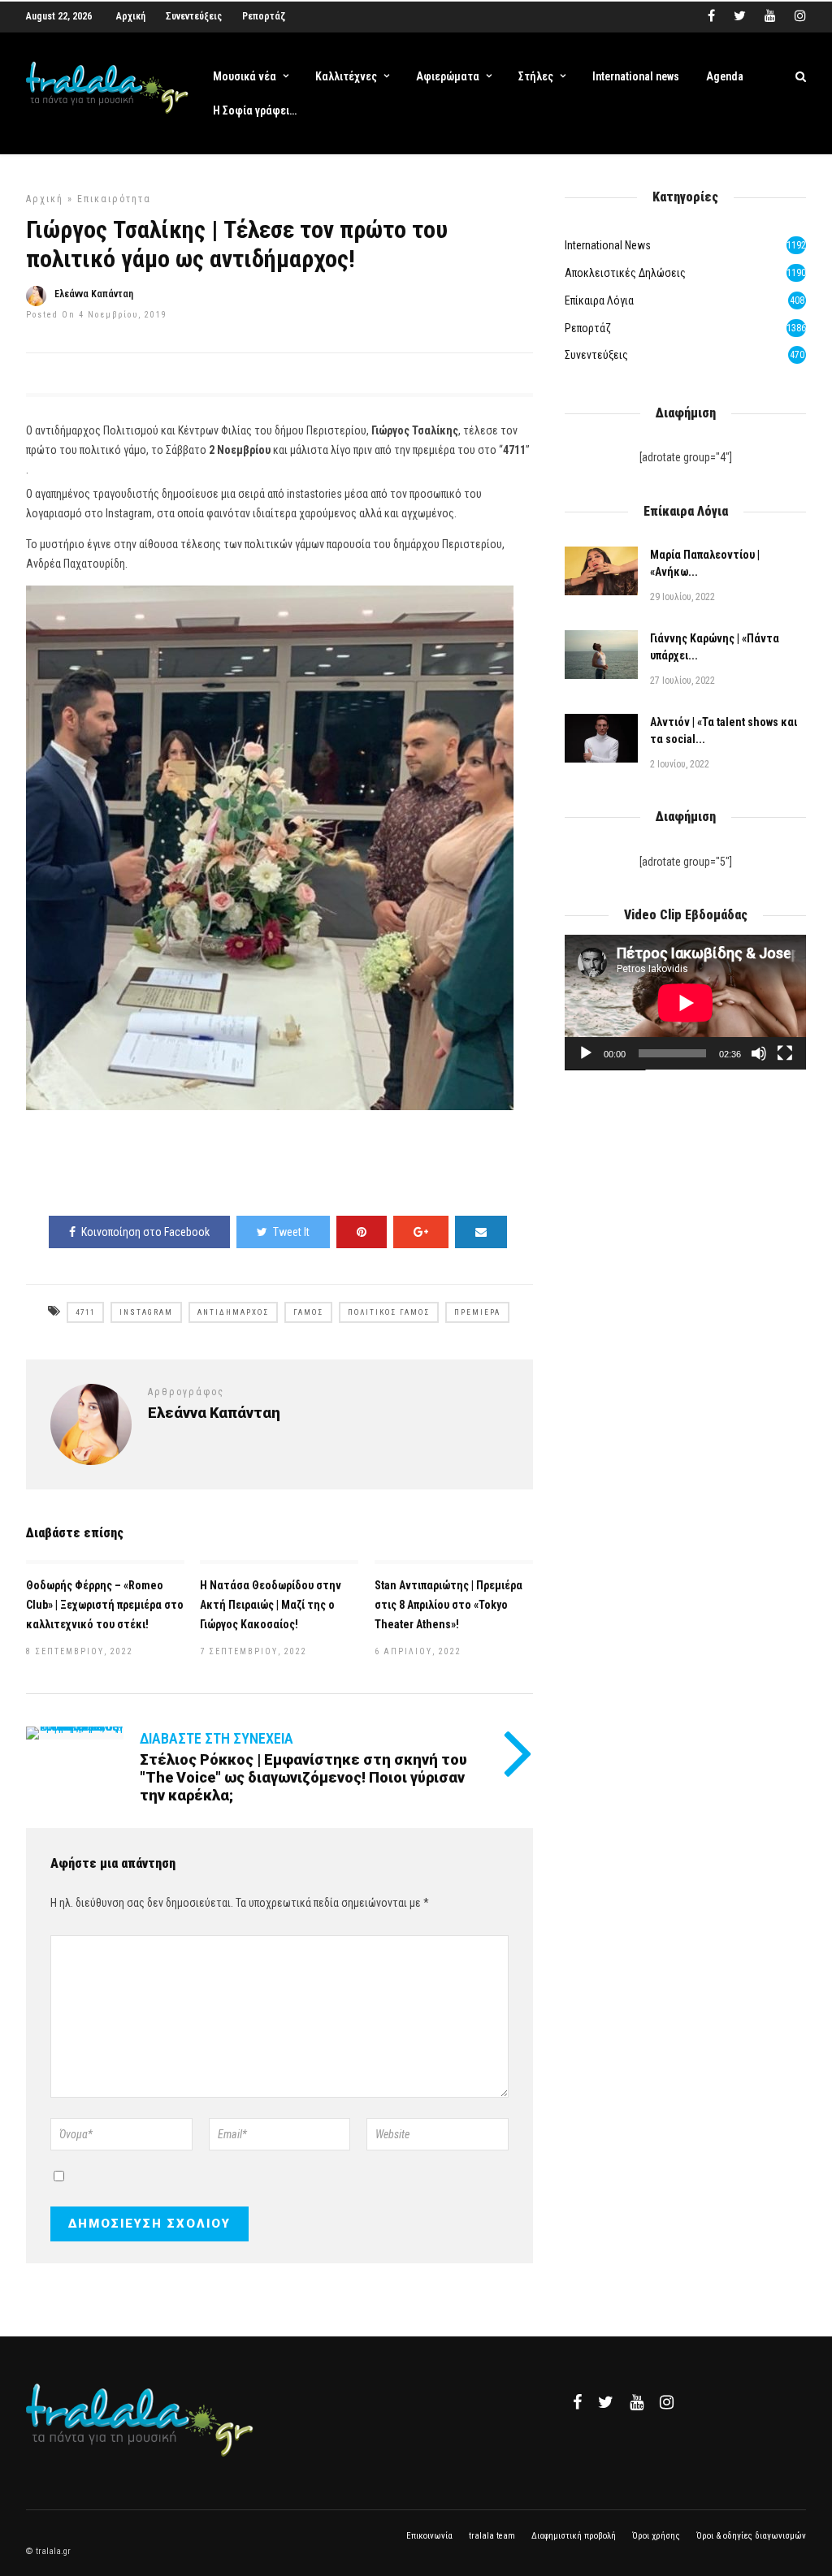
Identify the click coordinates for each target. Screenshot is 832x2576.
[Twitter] (606, 2402)
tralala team (492, 2536)
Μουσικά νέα (245, 76)
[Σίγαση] (759, 1053)
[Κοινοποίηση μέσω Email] (481, 1232)
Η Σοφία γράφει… (255, 110)
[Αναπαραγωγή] (586, 1053)
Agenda (725, 76)
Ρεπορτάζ (264, 16)
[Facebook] (577, 2402)
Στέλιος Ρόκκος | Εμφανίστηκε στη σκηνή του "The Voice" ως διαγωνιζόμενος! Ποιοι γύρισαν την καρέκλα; (303, 1777)
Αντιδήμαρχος (233, 1312)
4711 (85, 1312)
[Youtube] (770, 16)
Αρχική (131, 16)
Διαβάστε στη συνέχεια (217, 1738)
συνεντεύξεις (596, 355)
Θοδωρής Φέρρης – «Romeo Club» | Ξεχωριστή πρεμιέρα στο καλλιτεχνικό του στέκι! (105, 1605)
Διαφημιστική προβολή (574, 2536)
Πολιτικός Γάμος (389, 1312)
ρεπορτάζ (588, 328)
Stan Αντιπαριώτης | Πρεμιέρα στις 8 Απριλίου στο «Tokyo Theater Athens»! (448, 1605)
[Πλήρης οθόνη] (785, 1053)
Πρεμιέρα (477, 1312)
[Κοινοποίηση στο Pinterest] (362, 1232)
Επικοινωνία (429, 2536)
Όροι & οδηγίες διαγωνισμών (751, 2536)
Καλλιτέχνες (346, 76)
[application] (685, 1003)
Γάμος (308, 1312)
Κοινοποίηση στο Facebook (145, 1232)
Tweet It (291, 1232)
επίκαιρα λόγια (599, 300)
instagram (146, 1312)
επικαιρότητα (114, 199)
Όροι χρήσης (656, 2536)
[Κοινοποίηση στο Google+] (421, 1232)
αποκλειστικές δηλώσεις (625, 273)
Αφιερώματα (448, 76)
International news (636, 76)
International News (608, 245)
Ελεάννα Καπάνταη (94, 294)
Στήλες (536, 76)
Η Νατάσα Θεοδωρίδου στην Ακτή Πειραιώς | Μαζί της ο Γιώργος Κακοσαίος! (271, 1605)
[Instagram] (800, 16)
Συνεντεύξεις (194, 16)
